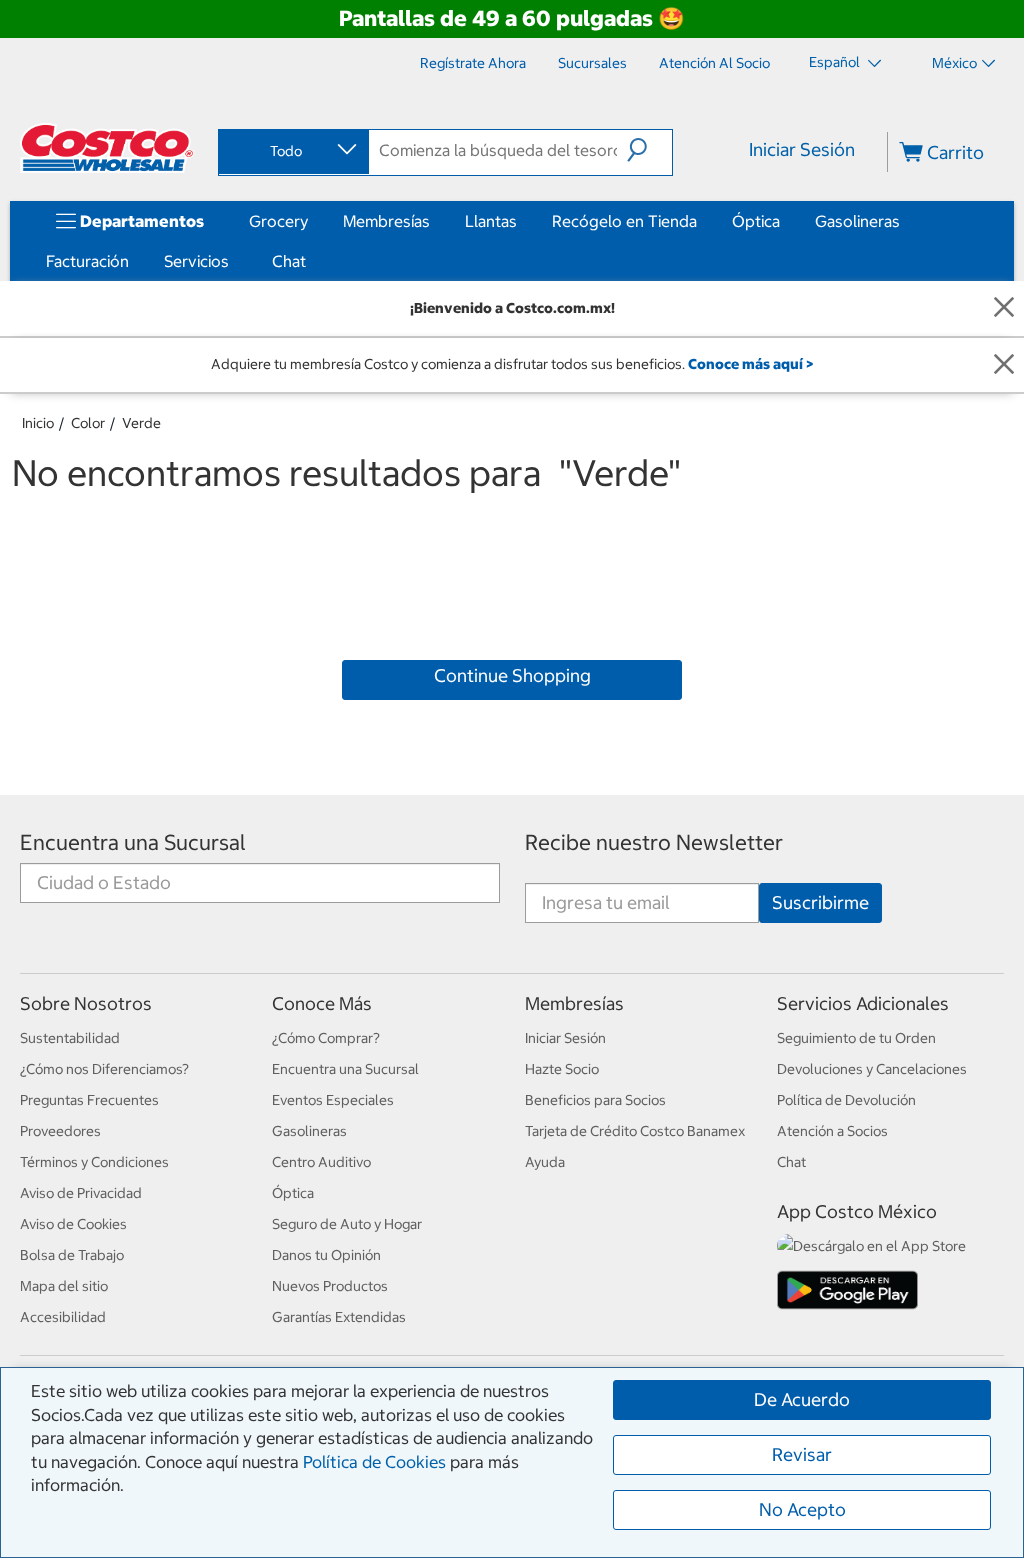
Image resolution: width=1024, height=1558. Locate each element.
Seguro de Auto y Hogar (347, 1224)
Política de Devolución (846, 1100)
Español (836, 62)
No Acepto (802, 1509)
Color (88, 423)
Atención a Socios (832, 1131)
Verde (141, 423)
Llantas (491, 221)
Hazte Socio (562, 1069)
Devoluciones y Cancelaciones (872, 1069)
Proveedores (60, 1131)
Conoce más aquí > (750, 364)
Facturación (87, 261)
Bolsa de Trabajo (72, 1255)
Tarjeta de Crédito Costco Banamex (635, 1131)
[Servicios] (233, 261)
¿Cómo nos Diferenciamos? (104, 1069)
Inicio (38, 423)
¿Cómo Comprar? (326, 1038)
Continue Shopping (512, 675)
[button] (649, 150)
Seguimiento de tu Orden (856, 1038)
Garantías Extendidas (339, 1317)
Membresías (386, 221)
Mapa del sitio (64, 1286)
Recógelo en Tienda (624, 221)
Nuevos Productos (330, 1286)
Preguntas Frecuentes (89, 1100)
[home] (107, 148)
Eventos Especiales (333, 1100)
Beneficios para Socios (595, 1100)
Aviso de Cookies (73, 1224)
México (954, 63)
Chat (289, 261)
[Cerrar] (1004, 308)
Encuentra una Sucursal (133, 842)
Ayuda (545, 1162)
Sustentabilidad (70, 1038)
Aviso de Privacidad (81, 1193)
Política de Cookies (374, 1462)
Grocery (278, 221)
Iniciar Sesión (802, 149)
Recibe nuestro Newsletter (654, 842)
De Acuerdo (802, 1399)
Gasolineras (857, 221)
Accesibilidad (63, 1317)
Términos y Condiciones (94, 1162)
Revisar (802, 1454)
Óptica (756, 221)
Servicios (196, 261)
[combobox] (292, 151)
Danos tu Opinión (326, 1255)
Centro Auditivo (321, 1162)
